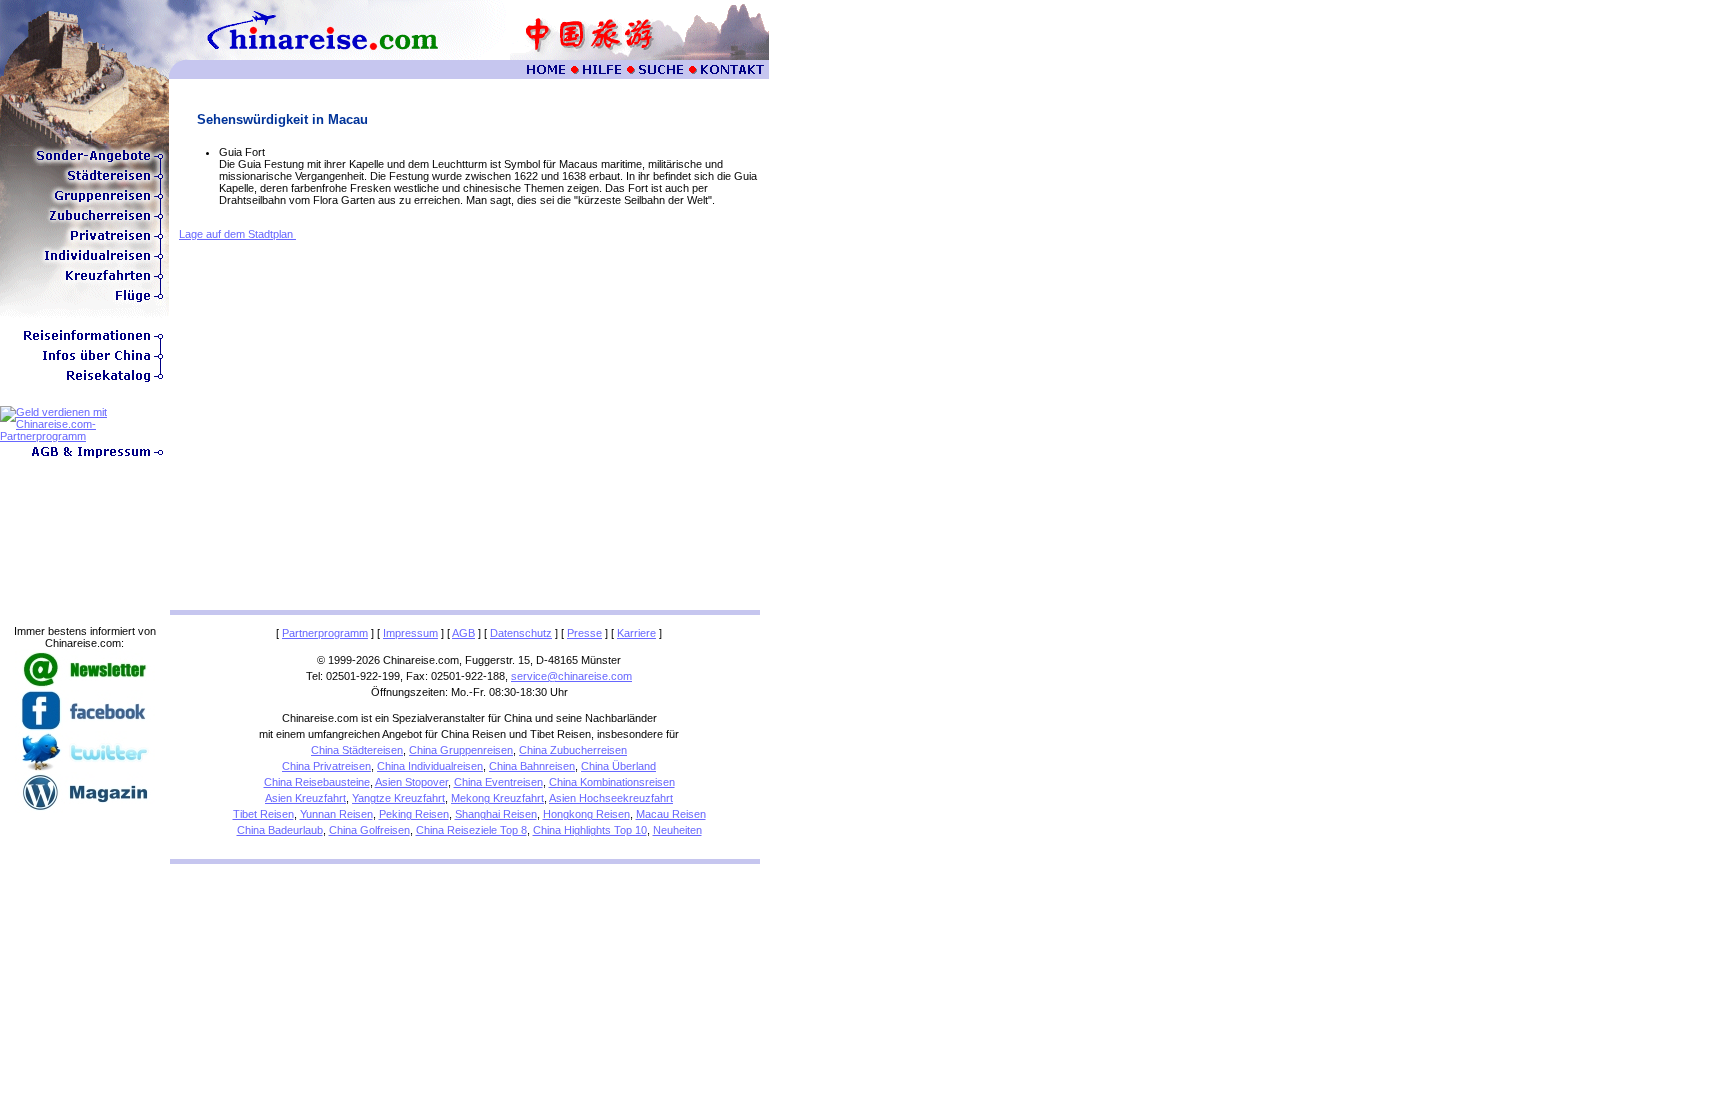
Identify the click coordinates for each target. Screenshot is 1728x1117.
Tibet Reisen (263, 814)
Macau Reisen (671, 814)
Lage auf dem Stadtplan (237, 234)
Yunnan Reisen (336, 814)
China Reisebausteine (317, 782)
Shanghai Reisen (496, 814)
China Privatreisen (326, 766)
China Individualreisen (430, 766)
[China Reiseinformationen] (84, 342)
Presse (584, 633)
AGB (463, 633)
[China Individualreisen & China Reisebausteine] (84, 262)
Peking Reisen (414, 814)
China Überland (618, 766)
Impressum (410, 633)
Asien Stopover (411, 782)
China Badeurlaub (280, 830)
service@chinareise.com (571, 676)
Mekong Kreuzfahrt (497, 798)
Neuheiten (677, 830)
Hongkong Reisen (586, 814)
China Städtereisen (357, 750)
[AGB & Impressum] (84, 458)
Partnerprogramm (325, 633)
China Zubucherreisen (573, 750)
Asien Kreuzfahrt (305, 798)
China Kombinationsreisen (612, 782)
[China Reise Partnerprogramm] (84, 436)
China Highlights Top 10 (590, 830)
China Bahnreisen (532, 766)
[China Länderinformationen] (84, 362)
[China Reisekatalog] (84, 382)
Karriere (636, 633)
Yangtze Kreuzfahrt (398, 798)
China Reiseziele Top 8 (471, 830)
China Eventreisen (498, 782)
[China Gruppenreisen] (84, 202)
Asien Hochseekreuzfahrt (611, 798)
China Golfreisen (369, 830)
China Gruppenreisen (461, 750)
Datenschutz (521, 633)
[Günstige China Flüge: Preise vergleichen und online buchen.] (84, 302)
